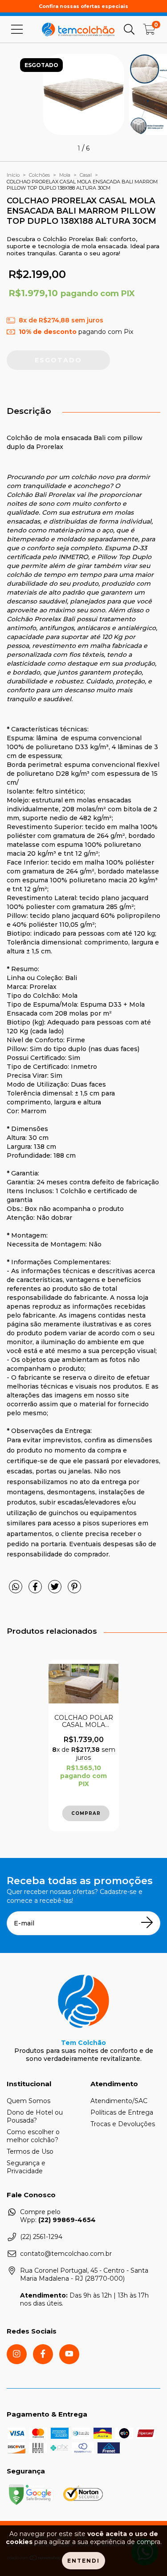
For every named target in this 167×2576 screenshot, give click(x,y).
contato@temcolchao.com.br (66, 2254)
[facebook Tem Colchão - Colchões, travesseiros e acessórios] (43, 2354)
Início (13, 175)
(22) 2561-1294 (41, 2237)
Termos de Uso (30, 2151)
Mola (65, 175)
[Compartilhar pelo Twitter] (56, 1590)
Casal (86, 175)
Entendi (83, 2561)
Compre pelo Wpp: (58, 2216)
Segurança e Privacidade (26, 2167)
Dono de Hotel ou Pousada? (35, 2116)
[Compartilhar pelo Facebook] (36, 1590)
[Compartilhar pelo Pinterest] (74, 1590)
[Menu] (17, 29)
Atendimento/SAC (119, 2101)
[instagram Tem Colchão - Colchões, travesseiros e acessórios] (17, 2354)
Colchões (39, 175)
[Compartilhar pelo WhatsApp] (16, 1587)
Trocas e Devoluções (123, 2124)
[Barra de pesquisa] (129, 29)
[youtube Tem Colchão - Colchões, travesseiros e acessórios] (69, 2354)
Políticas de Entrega (122, 2112)
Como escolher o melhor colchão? (33, 2136)
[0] (149, 32)
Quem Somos (29, 2101)
